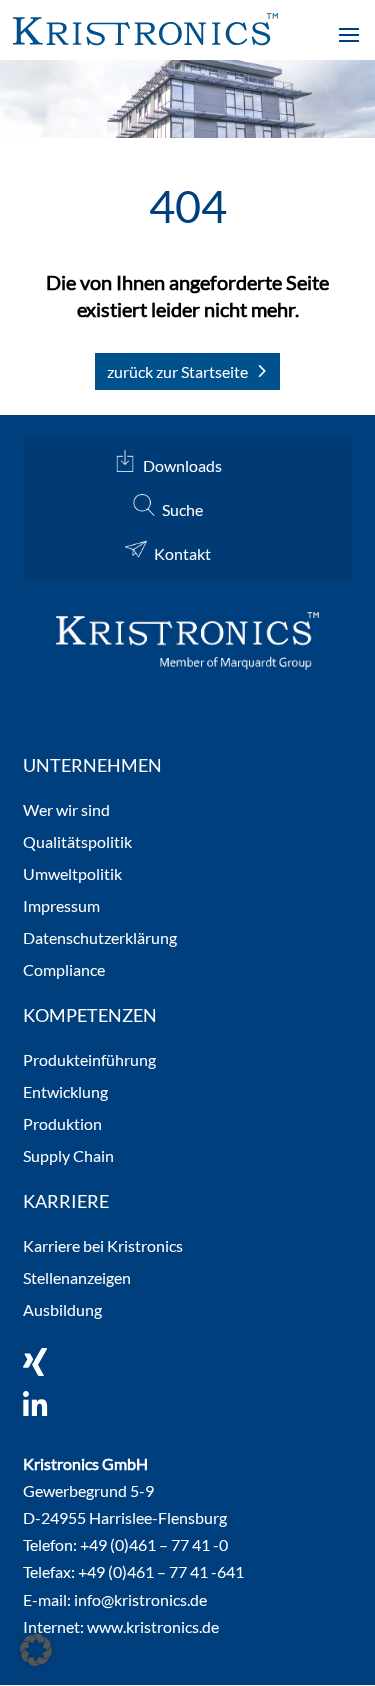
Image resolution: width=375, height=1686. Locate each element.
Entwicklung (65, 1092)
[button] (36, 1650)
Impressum (61, 906)
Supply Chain (68, 1156)
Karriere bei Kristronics (103, 1246)
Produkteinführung (89, 1060)
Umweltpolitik (72, 874)
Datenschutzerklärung (100, 938)
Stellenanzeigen (77, 1278)
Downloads (182, 465)
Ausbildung (62, 1310)
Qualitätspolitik (77, 842)
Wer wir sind (66, 810)
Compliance (64, 970)
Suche (182, 509)
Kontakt (182, 553)
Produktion (62, 1124)
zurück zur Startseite (177, 371)
